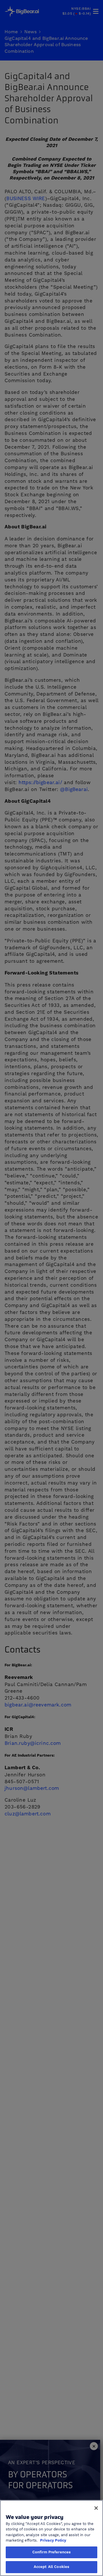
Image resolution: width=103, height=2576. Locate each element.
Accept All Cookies (51, 2567)
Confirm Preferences (51, 2552)
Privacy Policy (53, 2540)
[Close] (96, 2508)
